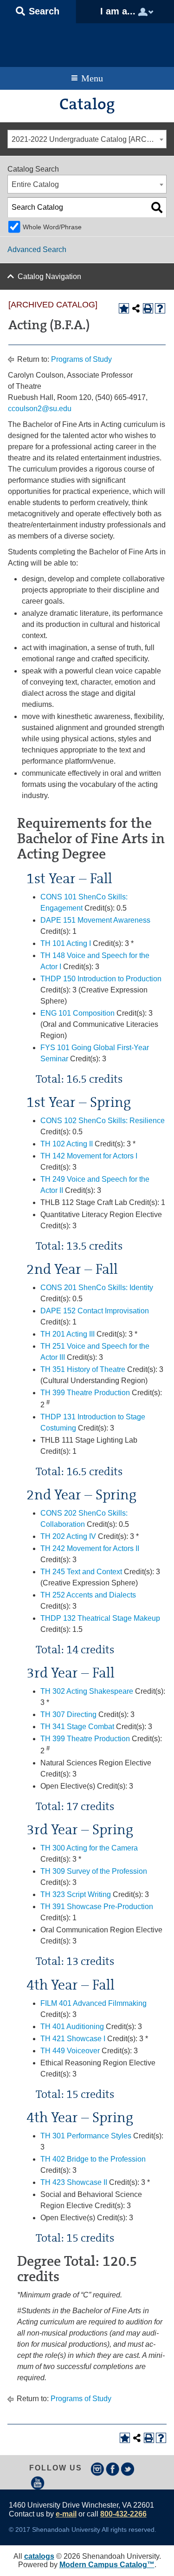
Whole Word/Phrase (52, 227)
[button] (38, 12)
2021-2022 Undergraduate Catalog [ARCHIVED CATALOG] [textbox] (89, 139)
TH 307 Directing (68, 1714)
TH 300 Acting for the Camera (89, 1848)
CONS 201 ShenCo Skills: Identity (97, 1288)
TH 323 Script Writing (76, 1894)
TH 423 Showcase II (74, 2182)
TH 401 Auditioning (72, 2027)
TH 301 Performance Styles (86, 2136)
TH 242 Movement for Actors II (90, 1548)
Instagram (97, 2469)
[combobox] (87, 139)
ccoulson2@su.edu (40, 409)
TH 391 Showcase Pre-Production (97, 1907)
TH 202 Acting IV (68, 1536)
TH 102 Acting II (67, 1144)
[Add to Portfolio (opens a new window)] (124, 308)
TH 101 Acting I (66, 943)
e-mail (66, 2514)
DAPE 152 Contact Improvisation (95, 1311)
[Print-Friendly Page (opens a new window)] (148, 308)
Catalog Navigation (49, 276)
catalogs (39, 2556)
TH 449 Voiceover (70, 2051)
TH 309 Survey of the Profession (94, 1871)
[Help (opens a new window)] (160, 308)
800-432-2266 (123, 2514)
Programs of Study (81, 359)
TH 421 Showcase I (73, 2039)
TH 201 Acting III (68, 1334)
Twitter (128, 2469)
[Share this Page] (136, 308)
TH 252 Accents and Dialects (88, 1595)
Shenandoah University (87, 43)
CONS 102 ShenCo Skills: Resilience (103, 1121)
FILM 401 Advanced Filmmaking (93, 2003)
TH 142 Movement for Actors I (89, 1156)
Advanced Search (37, 250)
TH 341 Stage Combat (77, 1727)
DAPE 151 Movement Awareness (95, 920)
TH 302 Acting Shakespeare (87, 1691)
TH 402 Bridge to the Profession (93, 2159)
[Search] (157, 207)
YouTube (38, 2483)
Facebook (113, 2469)
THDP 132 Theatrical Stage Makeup (100, 1618)
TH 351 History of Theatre (83, 1369)
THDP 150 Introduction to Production (101, 979)
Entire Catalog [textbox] (35, 184)
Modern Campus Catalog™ (107, 2565)
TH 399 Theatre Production (85, 1393)
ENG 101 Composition (77, 1013)
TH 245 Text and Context (81, 1572)
